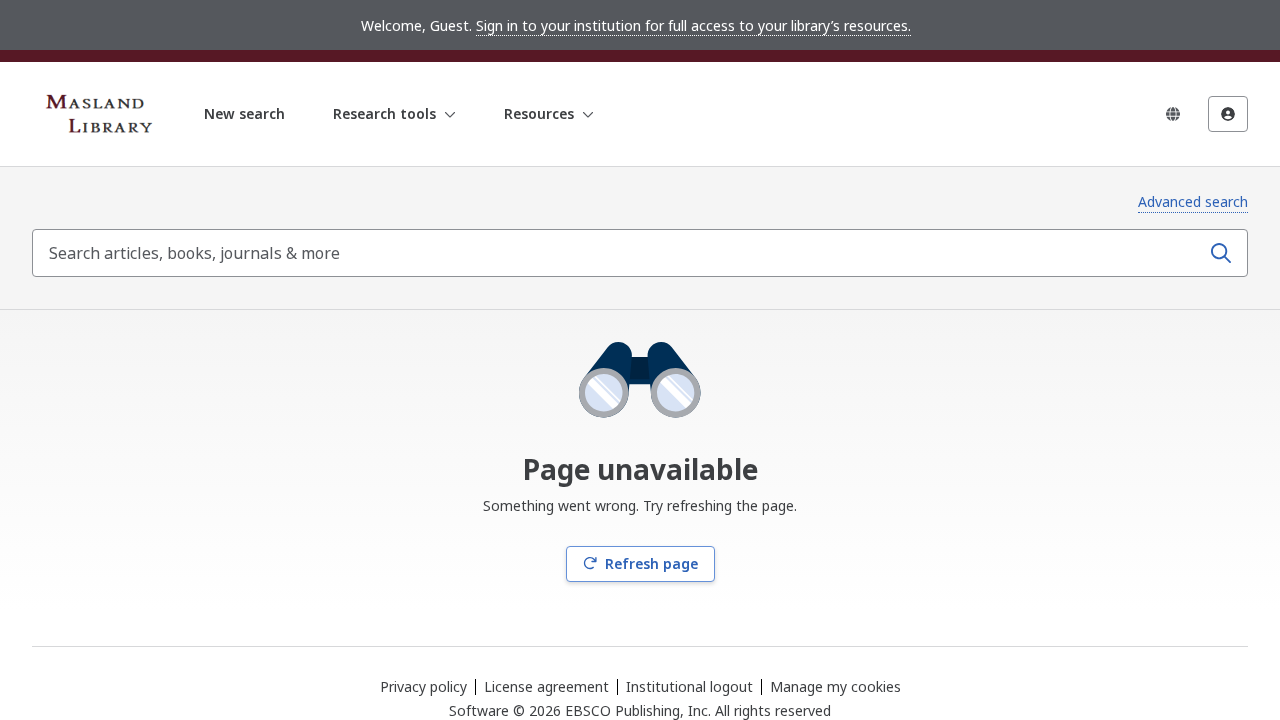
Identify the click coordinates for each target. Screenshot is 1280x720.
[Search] (1221, 253)
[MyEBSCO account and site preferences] (1228, 114)
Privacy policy (423, 686)
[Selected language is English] (1173, 114)
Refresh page (651, 563)
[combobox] (618, 253)
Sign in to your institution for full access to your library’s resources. (693, 25)
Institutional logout (689, 686)
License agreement (546, 686)
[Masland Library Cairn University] (104, 114)
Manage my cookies (835, 687)
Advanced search (1193, 201)
